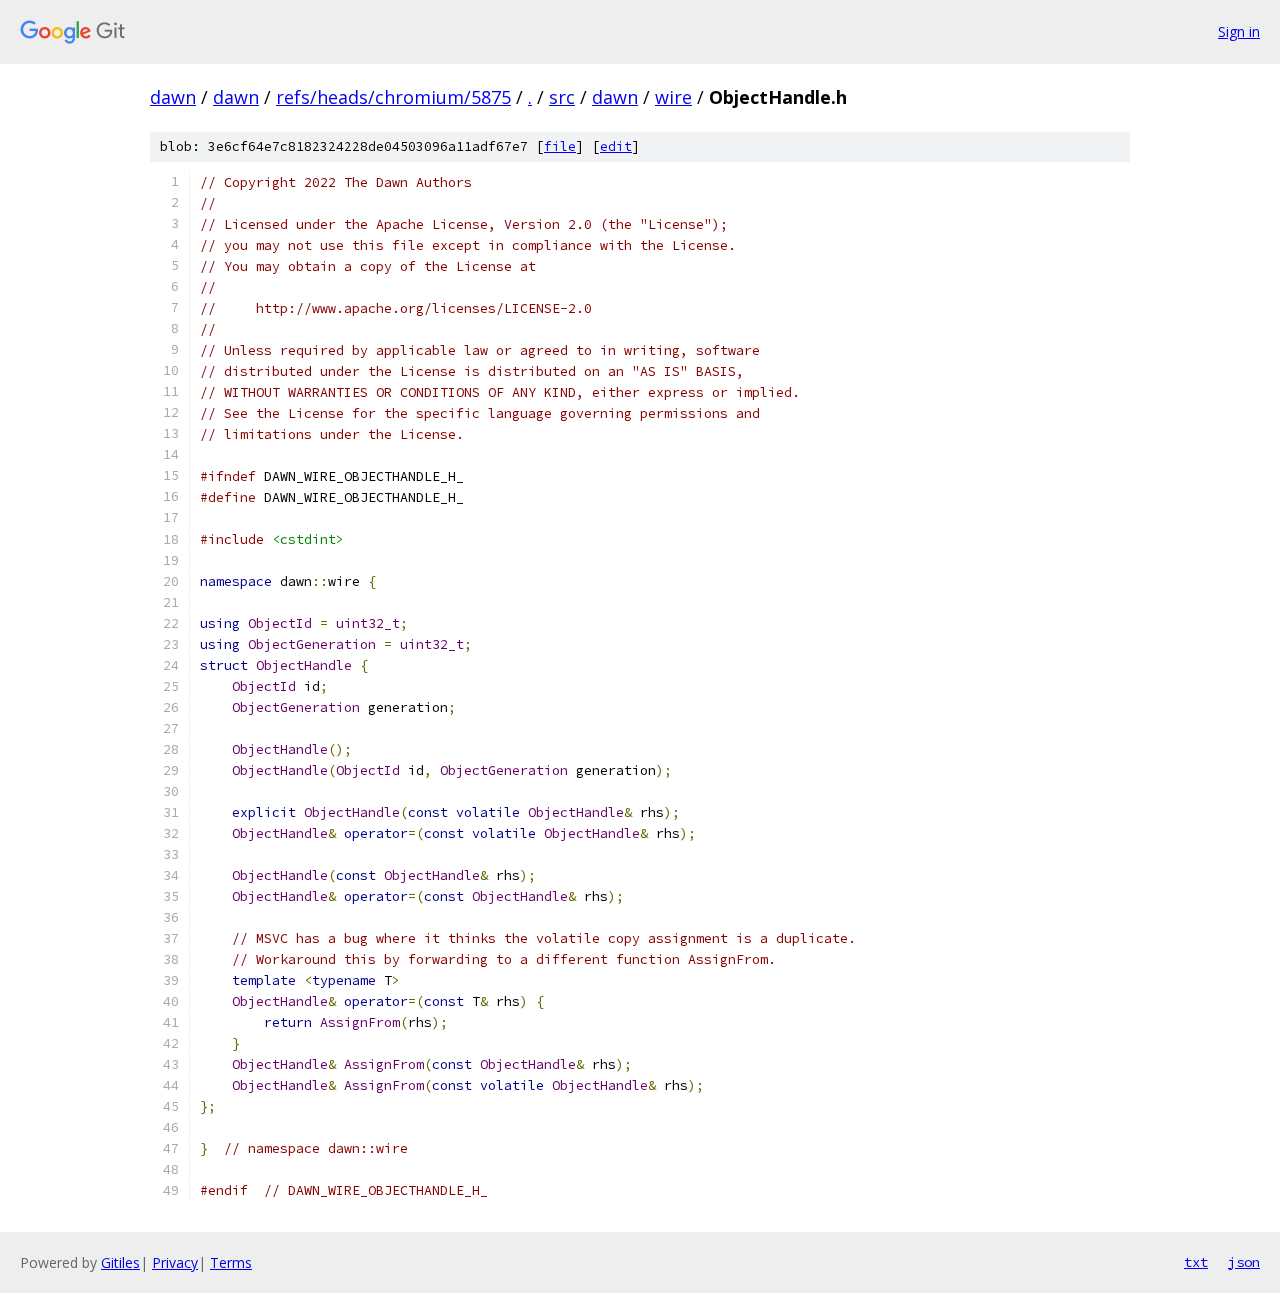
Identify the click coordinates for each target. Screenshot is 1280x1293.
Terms (231, 1262)
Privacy (175, 1262)
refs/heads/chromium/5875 (393, 97)
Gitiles (120, 1262)
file (560, 146)
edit (616, 146)
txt (1196, 1262)
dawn (173, 97)
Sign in (1239, 31)
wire (673, 97)
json (1244, 1262)
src (562, 97)
